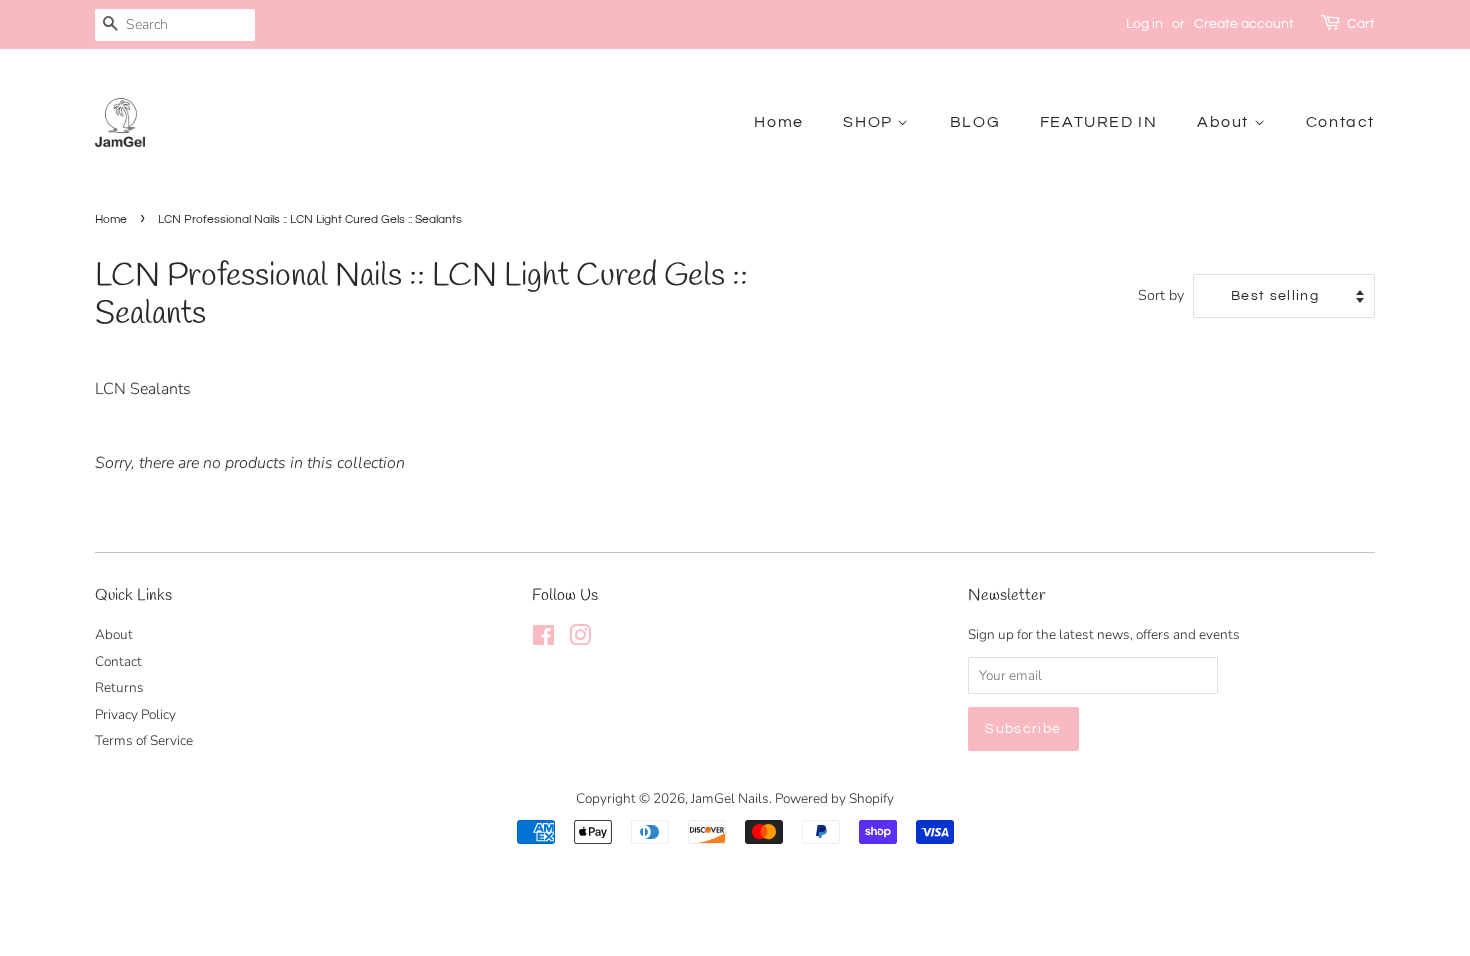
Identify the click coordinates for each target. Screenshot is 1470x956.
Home (778, 122)
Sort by (1161, 295)
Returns (119, 687)
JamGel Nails (730, 798)
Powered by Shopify (834, 798)
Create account (1244, 24)
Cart (1361, 24)
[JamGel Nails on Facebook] (543, 639)
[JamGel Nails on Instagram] (580, 639)
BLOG (975, 122)
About (1225, 122)
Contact (1340, 122)
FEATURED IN (1099, 122)
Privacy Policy (135, 714)
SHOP (870, 122)
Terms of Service (144, 740)
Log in (1144, 24)
